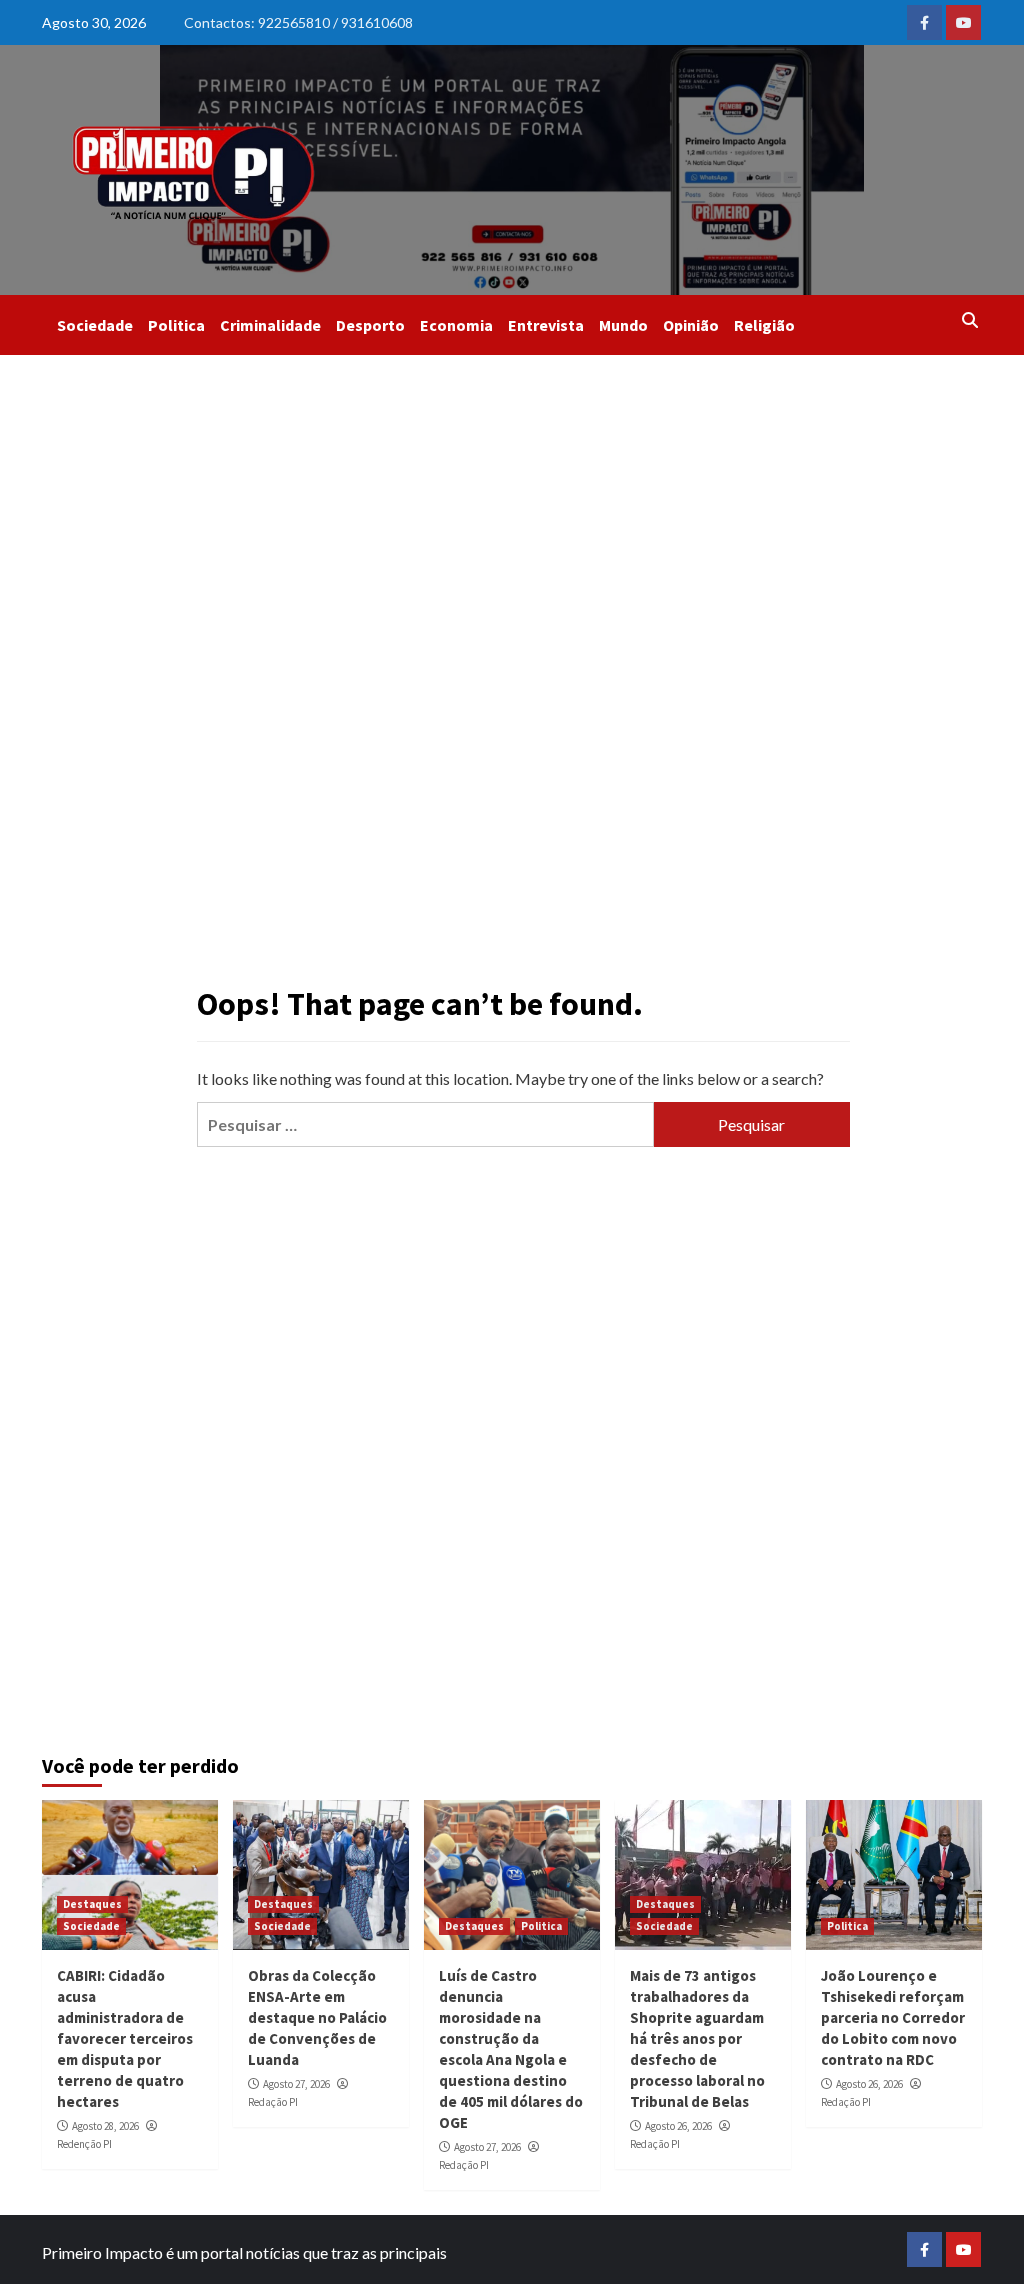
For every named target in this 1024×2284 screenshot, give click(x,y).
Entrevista (546, 325)
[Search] (969, 320)
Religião (764, 325)
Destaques (92, 1904)
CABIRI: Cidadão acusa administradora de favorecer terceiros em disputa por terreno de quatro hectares (125, 2038)
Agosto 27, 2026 (296, 2084)
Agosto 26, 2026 (678, 2126)
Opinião (691, 325)
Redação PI (273, 2102)
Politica (176, 325)
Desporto (370, 325)
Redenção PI (84, 2144)
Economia (456, 325)
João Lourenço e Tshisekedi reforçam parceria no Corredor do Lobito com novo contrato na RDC (893, 2017)
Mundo (623, 325)
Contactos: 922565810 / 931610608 (298, 22)
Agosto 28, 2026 (105, 2126)
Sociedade (95, 325)
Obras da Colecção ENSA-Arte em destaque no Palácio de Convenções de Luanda (317, 2017)
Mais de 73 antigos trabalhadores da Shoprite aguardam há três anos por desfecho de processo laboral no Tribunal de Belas (697, 2038)
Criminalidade (270, 325)
